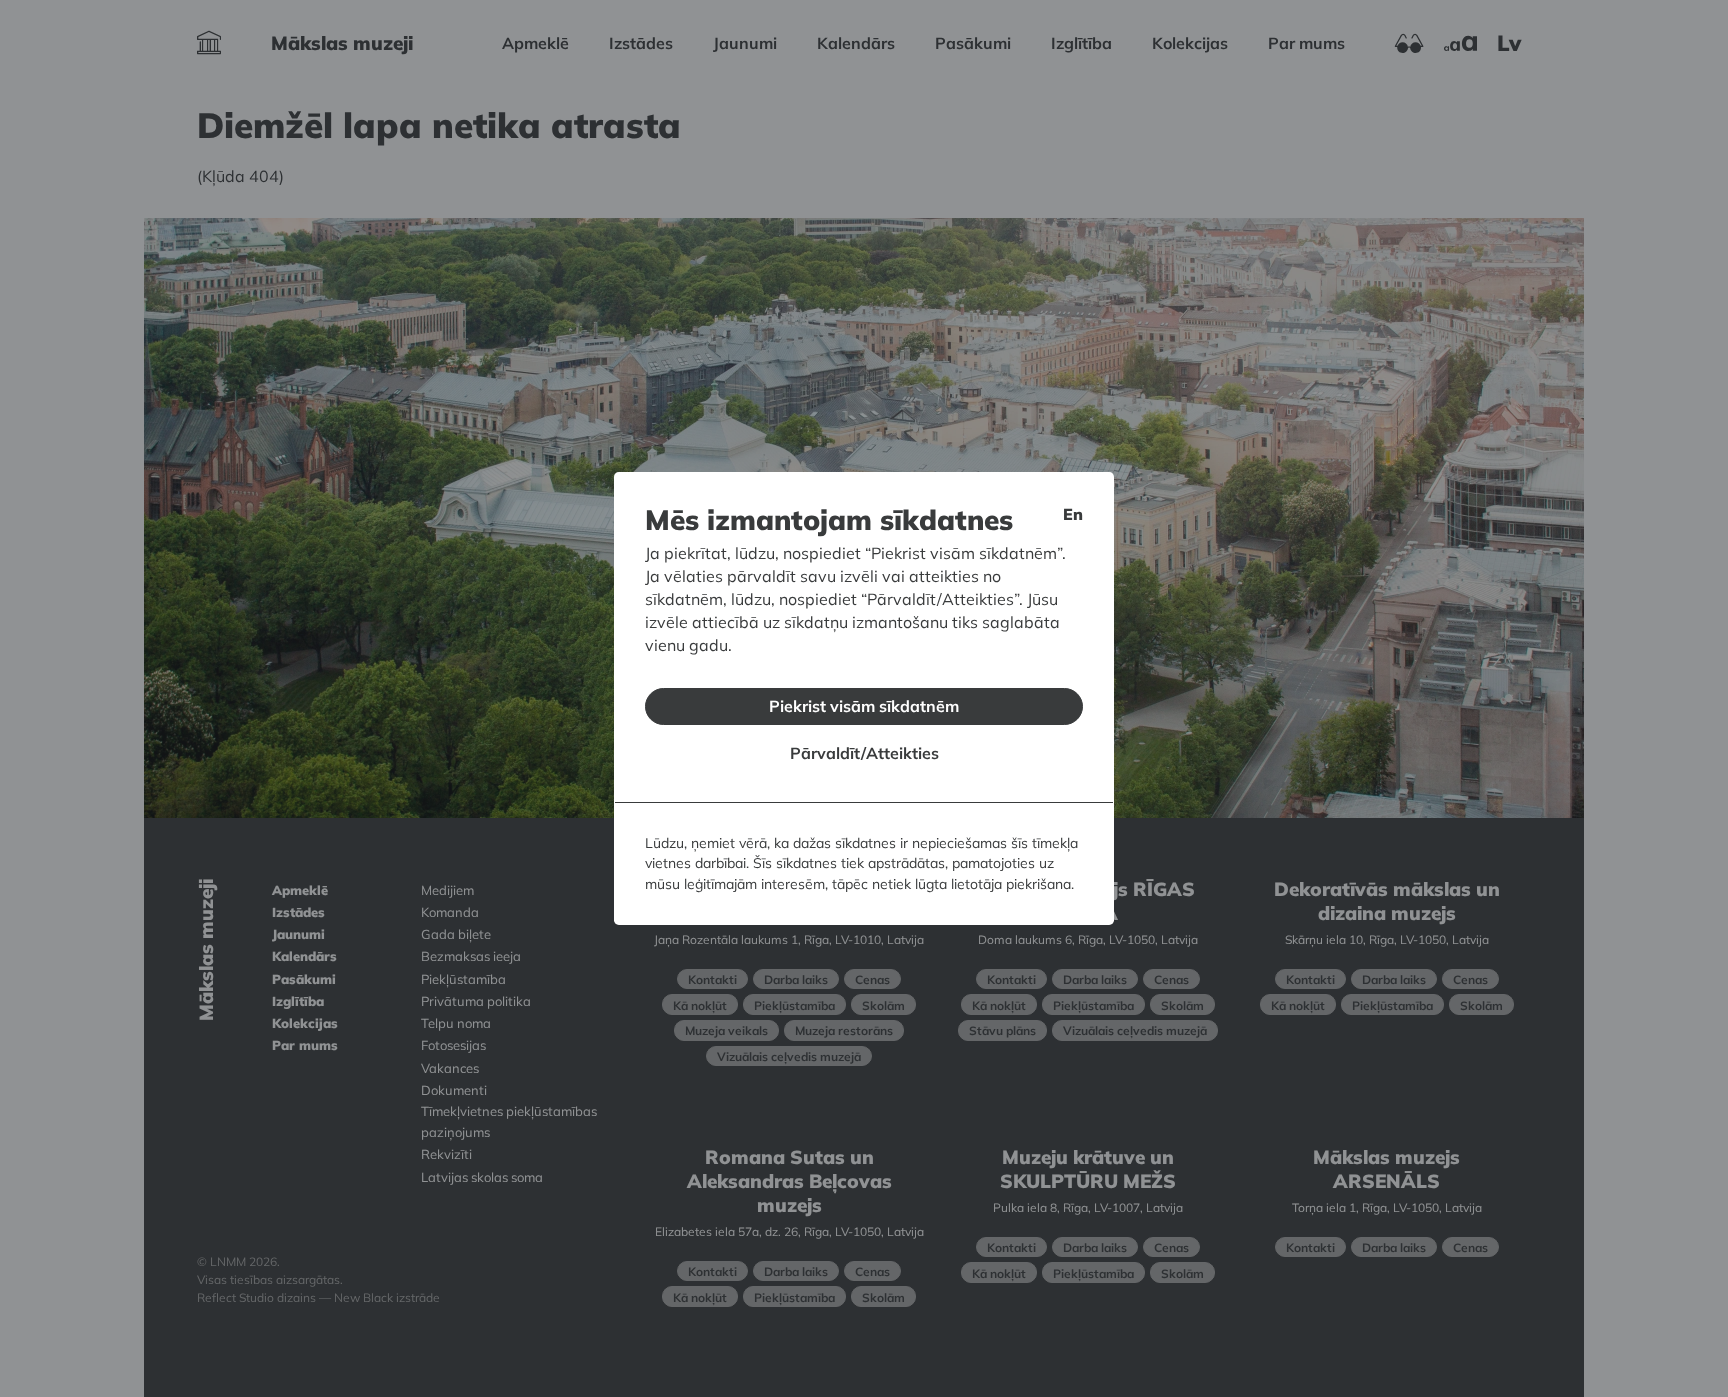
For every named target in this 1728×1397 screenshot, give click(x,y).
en (1073, 514)
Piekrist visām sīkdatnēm (864, 706)
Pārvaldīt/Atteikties (864, 753)
